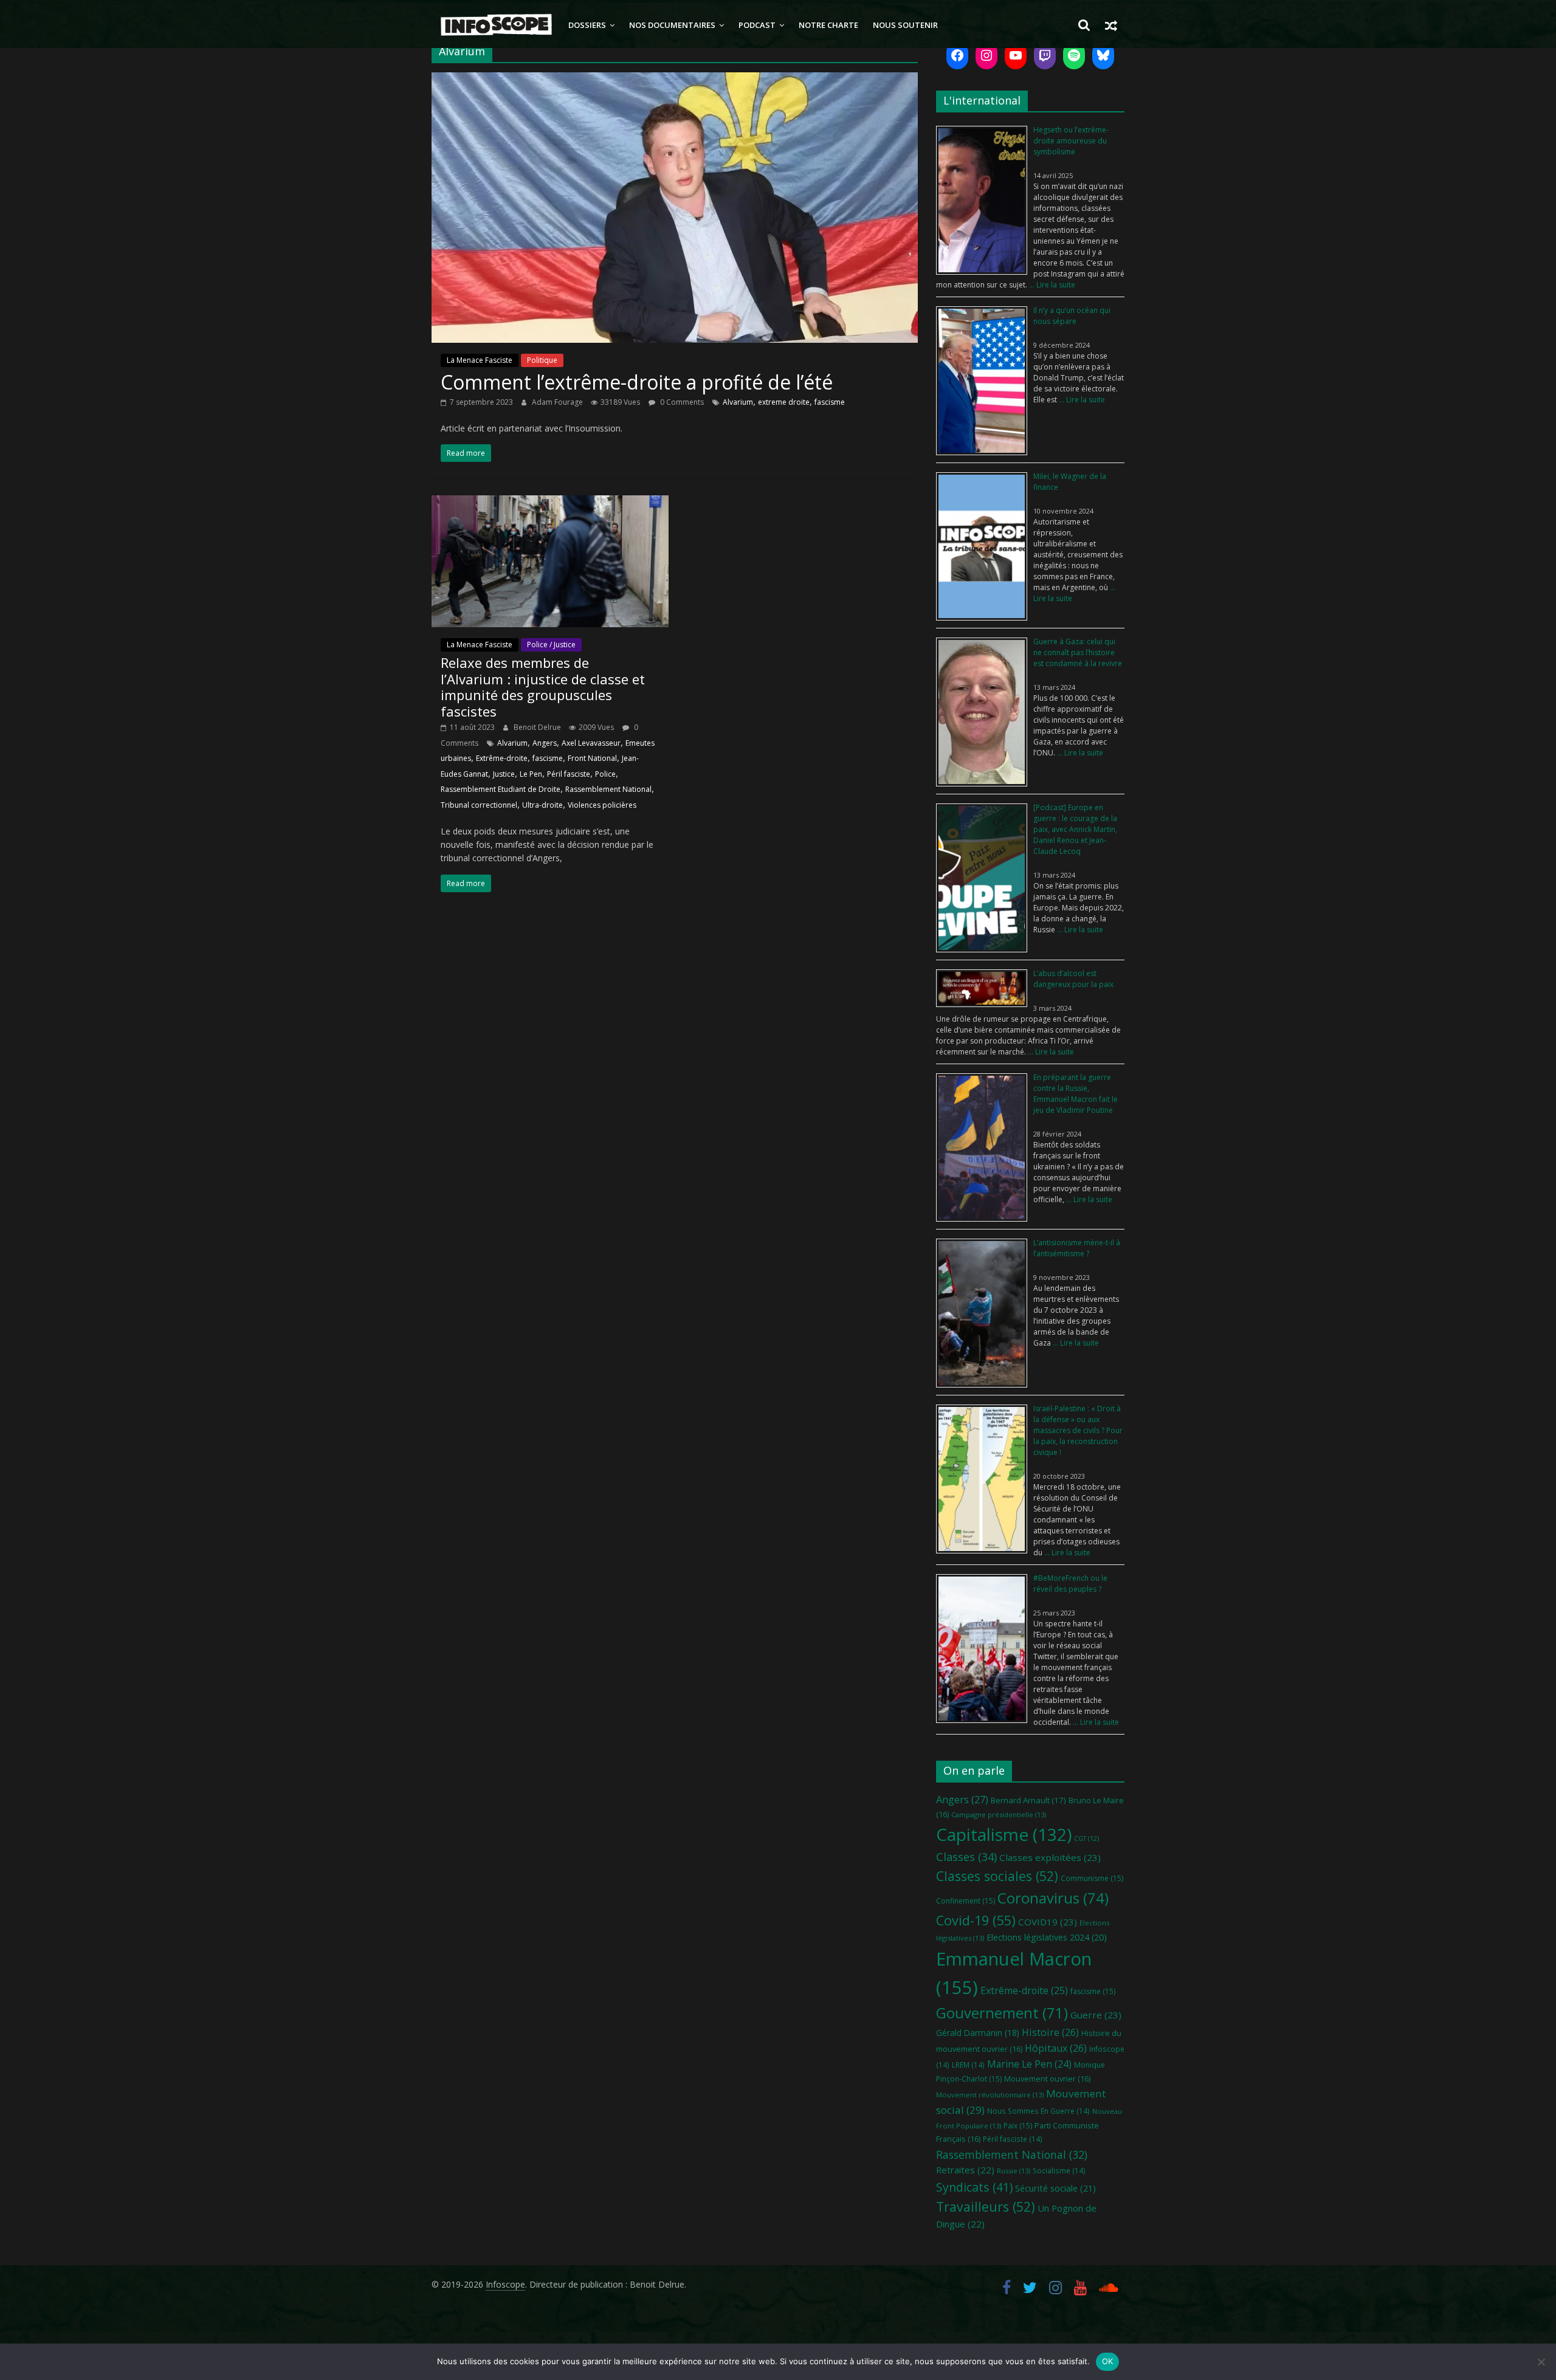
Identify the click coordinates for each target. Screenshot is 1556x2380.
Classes (966, 1857)
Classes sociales (997, 1876)
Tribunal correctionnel (479, 805)
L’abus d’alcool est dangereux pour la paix (1073, 979)
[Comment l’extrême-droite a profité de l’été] (675, 80)
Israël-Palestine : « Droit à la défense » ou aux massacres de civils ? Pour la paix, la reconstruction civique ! (1078, 1430)
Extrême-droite (502, 758)
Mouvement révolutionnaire (990, 2095)
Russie (1014, 2171)
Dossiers (587, 25)
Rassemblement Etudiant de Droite (501, 789)
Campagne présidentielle (999, 1814)
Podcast (757, 25)
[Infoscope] (496, 25)
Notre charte (828, 25)
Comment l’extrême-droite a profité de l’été (637, 382)
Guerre (1096, 2015)
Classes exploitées (1050, 1857)
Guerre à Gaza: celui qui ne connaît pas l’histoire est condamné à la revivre (1078, 652)
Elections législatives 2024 (1047, 1937)
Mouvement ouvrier (1047, 2079)
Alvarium (738, 402)
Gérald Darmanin (978, 2033)
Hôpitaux (1056, 2048)
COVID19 (1048, 1922)
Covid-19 (976, 1920)
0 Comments (681, 402)
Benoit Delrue (538, 727)
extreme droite (784, 402)
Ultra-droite (542, 805)
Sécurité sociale (1055, 2188)
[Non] (1541, 2362)
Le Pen (531, 774)
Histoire (1050, 2032)
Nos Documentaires (672, 25)
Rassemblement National (608, 789)
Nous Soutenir (905, 25)
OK (1108, 2361)
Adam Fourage (558, 402)
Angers (545, 743)
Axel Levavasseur (591, 743)
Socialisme (1059, 2170)
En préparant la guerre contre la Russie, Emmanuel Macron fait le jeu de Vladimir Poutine (1076, 1094)
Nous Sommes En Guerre (1038, 2111)
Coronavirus (1053, 1898)
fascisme (830, 402)
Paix (1018, 2126)
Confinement (966, 1901)
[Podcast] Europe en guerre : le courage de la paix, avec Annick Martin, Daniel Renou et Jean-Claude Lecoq (1075, 829)
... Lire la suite (1051, 285)
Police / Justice (551, 645)
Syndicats (974, 2187)
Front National (592, 758)
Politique (542, 360)
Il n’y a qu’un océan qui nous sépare (1072, 316)
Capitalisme (1004, 1834)
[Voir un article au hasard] (1111, 25)
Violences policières (602, 805)
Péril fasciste (569, 774)
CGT (1086, 1838)
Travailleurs (986, 2206)
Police (605, 774)
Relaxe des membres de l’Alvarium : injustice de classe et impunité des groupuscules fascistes (543, 686)
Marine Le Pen (1029, 2064)
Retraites (965, 2170)
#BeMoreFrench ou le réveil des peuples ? (1070, 1584)
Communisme (1092, 1878)
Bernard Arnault (1028, 1800)
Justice (504, 774)
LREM (968, 2065)
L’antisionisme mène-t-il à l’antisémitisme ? (1077, 1248)
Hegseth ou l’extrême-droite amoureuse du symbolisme (1071, 141)
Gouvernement (1002, 2013)
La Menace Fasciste (480, 360)
